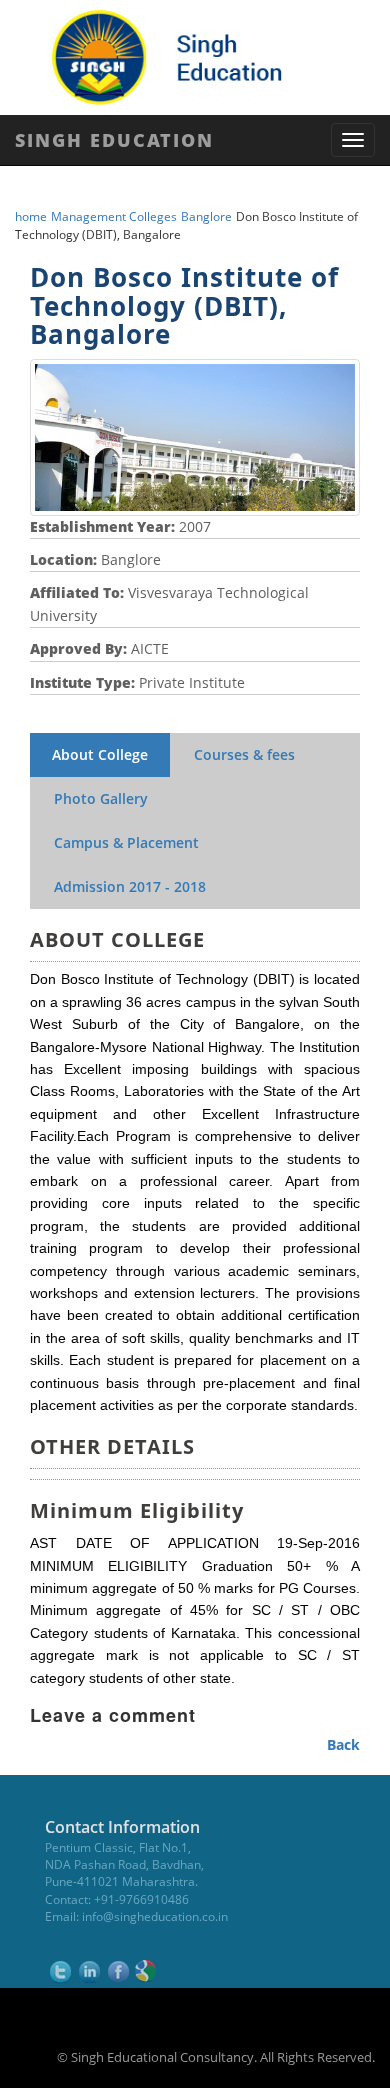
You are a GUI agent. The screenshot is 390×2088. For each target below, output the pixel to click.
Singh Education (114, 140)
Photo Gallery (101, 798)
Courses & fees (244, 754)
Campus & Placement (126, 842)
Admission (130, 886)
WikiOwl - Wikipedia (308, 2075)
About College (100, 754)
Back (343, 1744)
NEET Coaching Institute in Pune (134, 2075)
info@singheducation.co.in (155, 1916)
